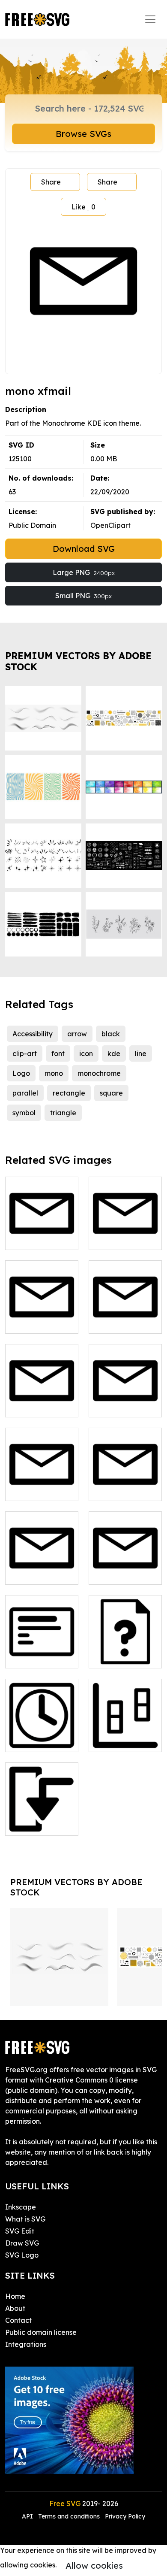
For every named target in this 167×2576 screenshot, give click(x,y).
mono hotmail (121, 1238)
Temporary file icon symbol (42, 1735)
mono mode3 (36, 1824)
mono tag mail (122, 1489)
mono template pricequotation (125, 1651)
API (28, 2516)
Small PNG (83, 596)
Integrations (26, 2344)
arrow (77, 1034)
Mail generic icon (125, 1568)
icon (86, 1053)
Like (83, 207)
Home (15, 2296)
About (15, 2308)
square (111, 1093)
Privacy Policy (125, 2516)
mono (54, 1073)
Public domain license (41, 2332)
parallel (25, 1093)
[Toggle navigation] (150, 19)
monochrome (99, 1073)
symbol (24, 1113)
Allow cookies (94, 2565)
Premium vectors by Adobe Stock (78, 661)
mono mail (32, 1489)
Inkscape (21, 2207)
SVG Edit (20, 2231)
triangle (63, 1113)
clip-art (25, 1053)
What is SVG (25, 2219)
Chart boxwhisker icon (125, 1735)
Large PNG (84, 572)
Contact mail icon (42, 1568)
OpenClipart (110, 525)
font (58, 1053)
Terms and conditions (69, 2516)
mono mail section (125, 1400)
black (111, 1034)
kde (114, 1053)
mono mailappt (40, 1405)
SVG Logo (22, 2255)
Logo (21, 1073)
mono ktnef (117, 1322)
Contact (18, 2320)
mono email (34, 1238)
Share (51, 182)
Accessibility (33, 1034)
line (141, 1053)
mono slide (32, 1656)
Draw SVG (22, 2243)
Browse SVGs (83, 134)
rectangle (69, 1093)
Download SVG (84, 549)
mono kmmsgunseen (42, 1317)
